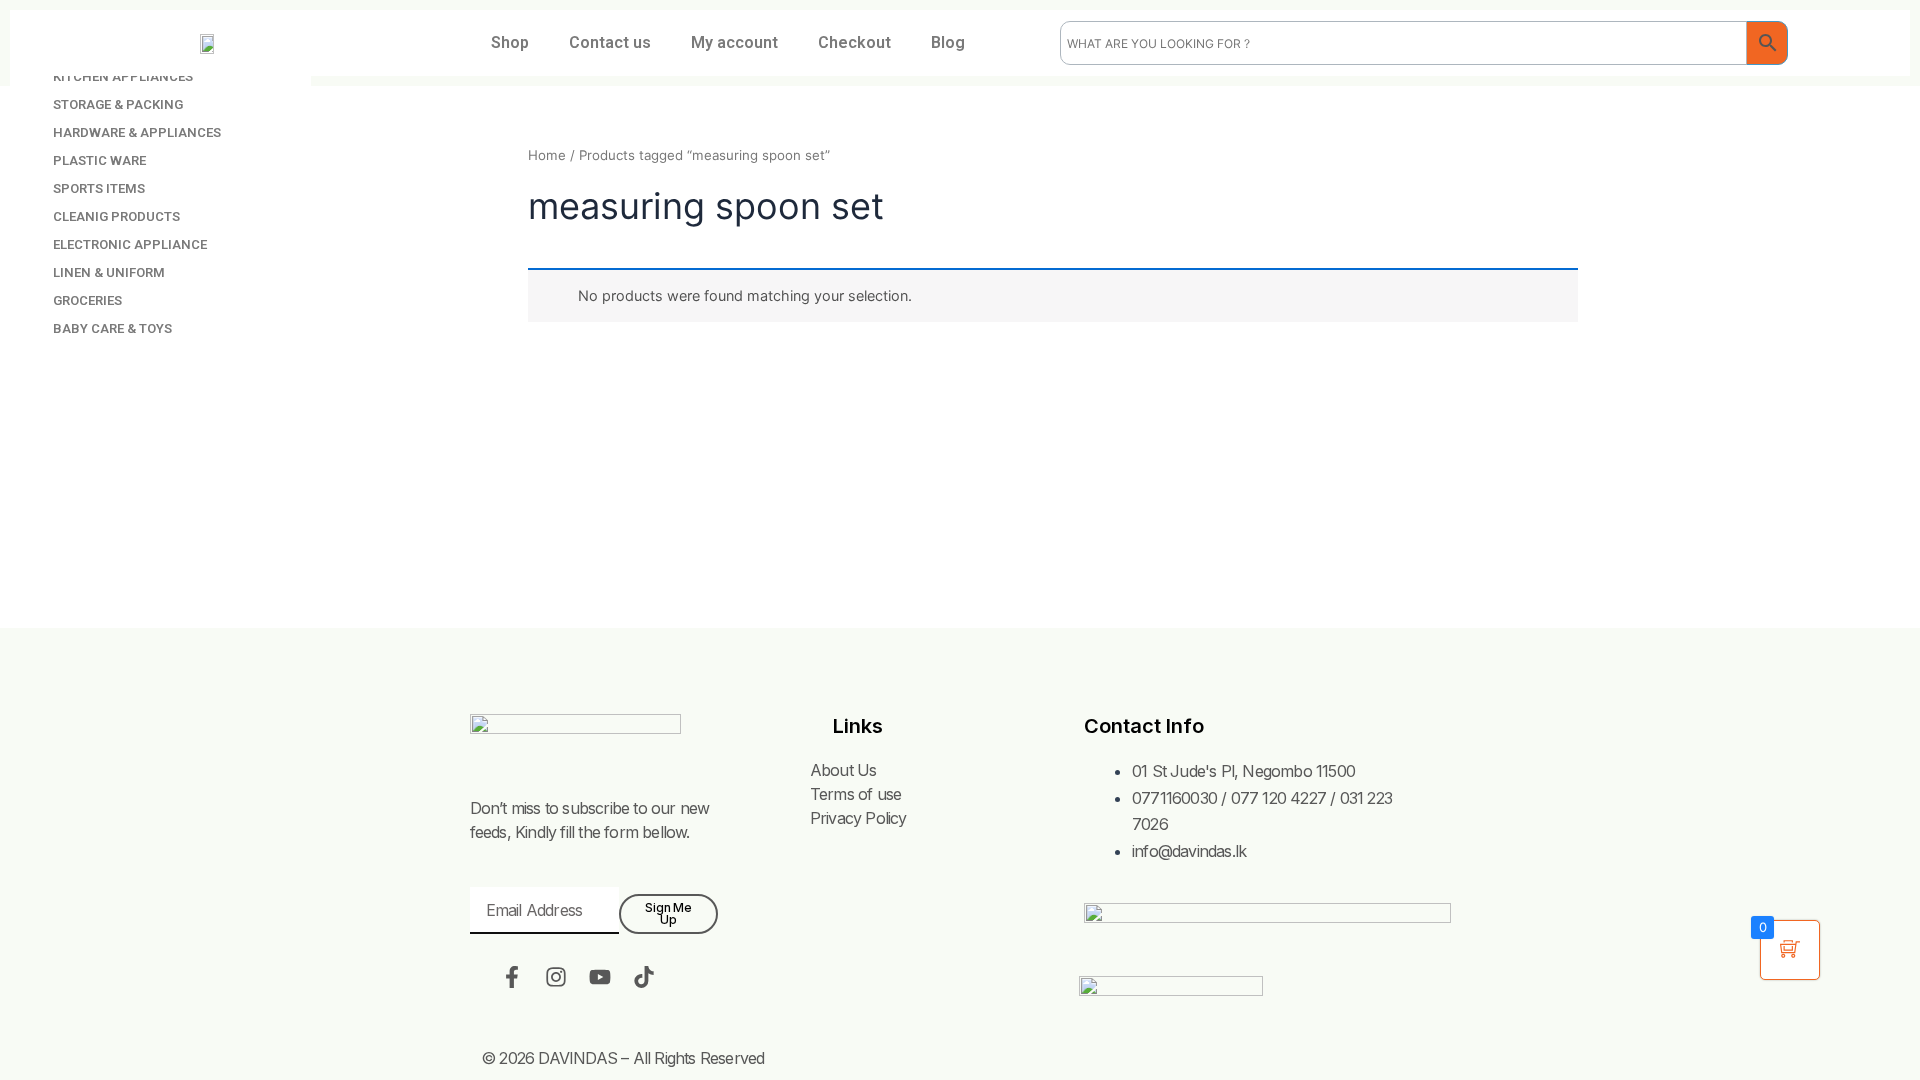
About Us (843, 770)
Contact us (610, 42)
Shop (510, 42)
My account (734, 42)
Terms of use (855, 794)
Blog (948, 42)
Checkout (854, 42)
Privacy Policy (858, 818)
